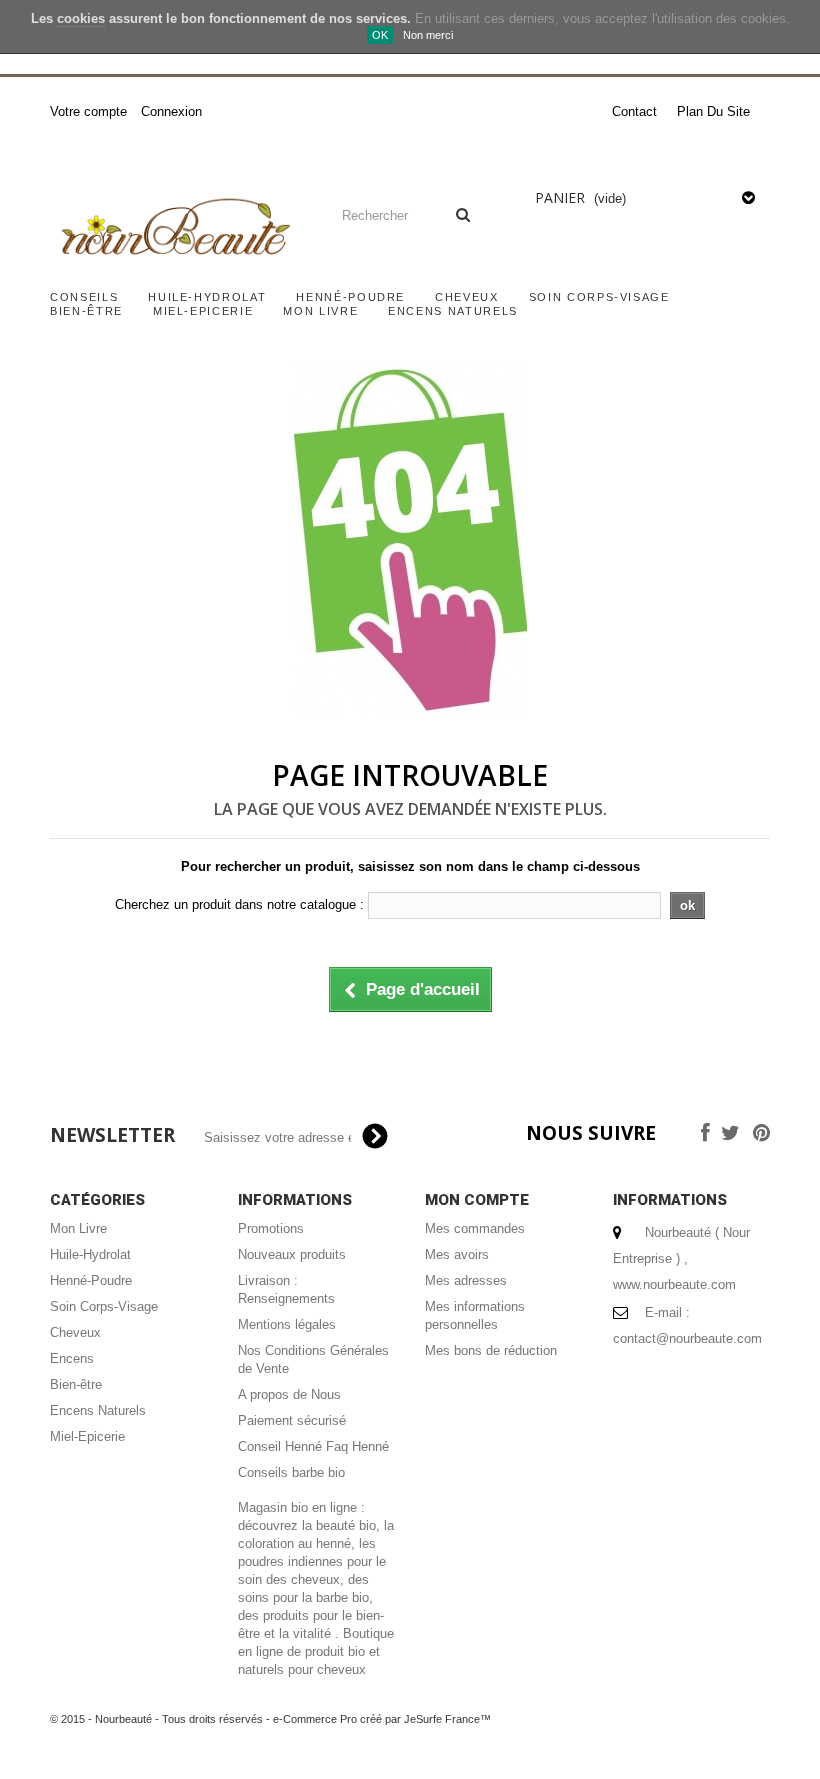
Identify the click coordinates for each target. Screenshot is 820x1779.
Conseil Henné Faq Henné (313, 1446)
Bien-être (86, 311)
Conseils (84, 297)
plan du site (713, 111)
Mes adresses (466, 1280)
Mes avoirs (457, 1254)
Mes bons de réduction (491, 1350)
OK (380, 35)
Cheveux (467, 297)
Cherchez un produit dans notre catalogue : (239, 904)
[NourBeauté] (174, 229)
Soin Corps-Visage (599, 297)
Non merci (428, 35)
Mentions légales (287, 1324)
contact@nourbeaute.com (687, 1338)
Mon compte (477, 1200)
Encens (72, 1358)
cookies (81, 18)
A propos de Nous (289, 1394)
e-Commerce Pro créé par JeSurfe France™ (382, 1719)
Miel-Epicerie (203, 311)
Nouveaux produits (292, 1254)
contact (634, 111)
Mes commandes (475, 1228)
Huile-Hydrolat (207, 297)
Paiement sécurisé (292, 1420)
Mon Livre (320, 311)
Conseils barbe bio (291, 1472)
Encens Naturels (453, 311)
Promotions (271, 1228)
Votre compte (88, 111)
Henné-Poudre (350, 297)
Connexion (171, 111)
